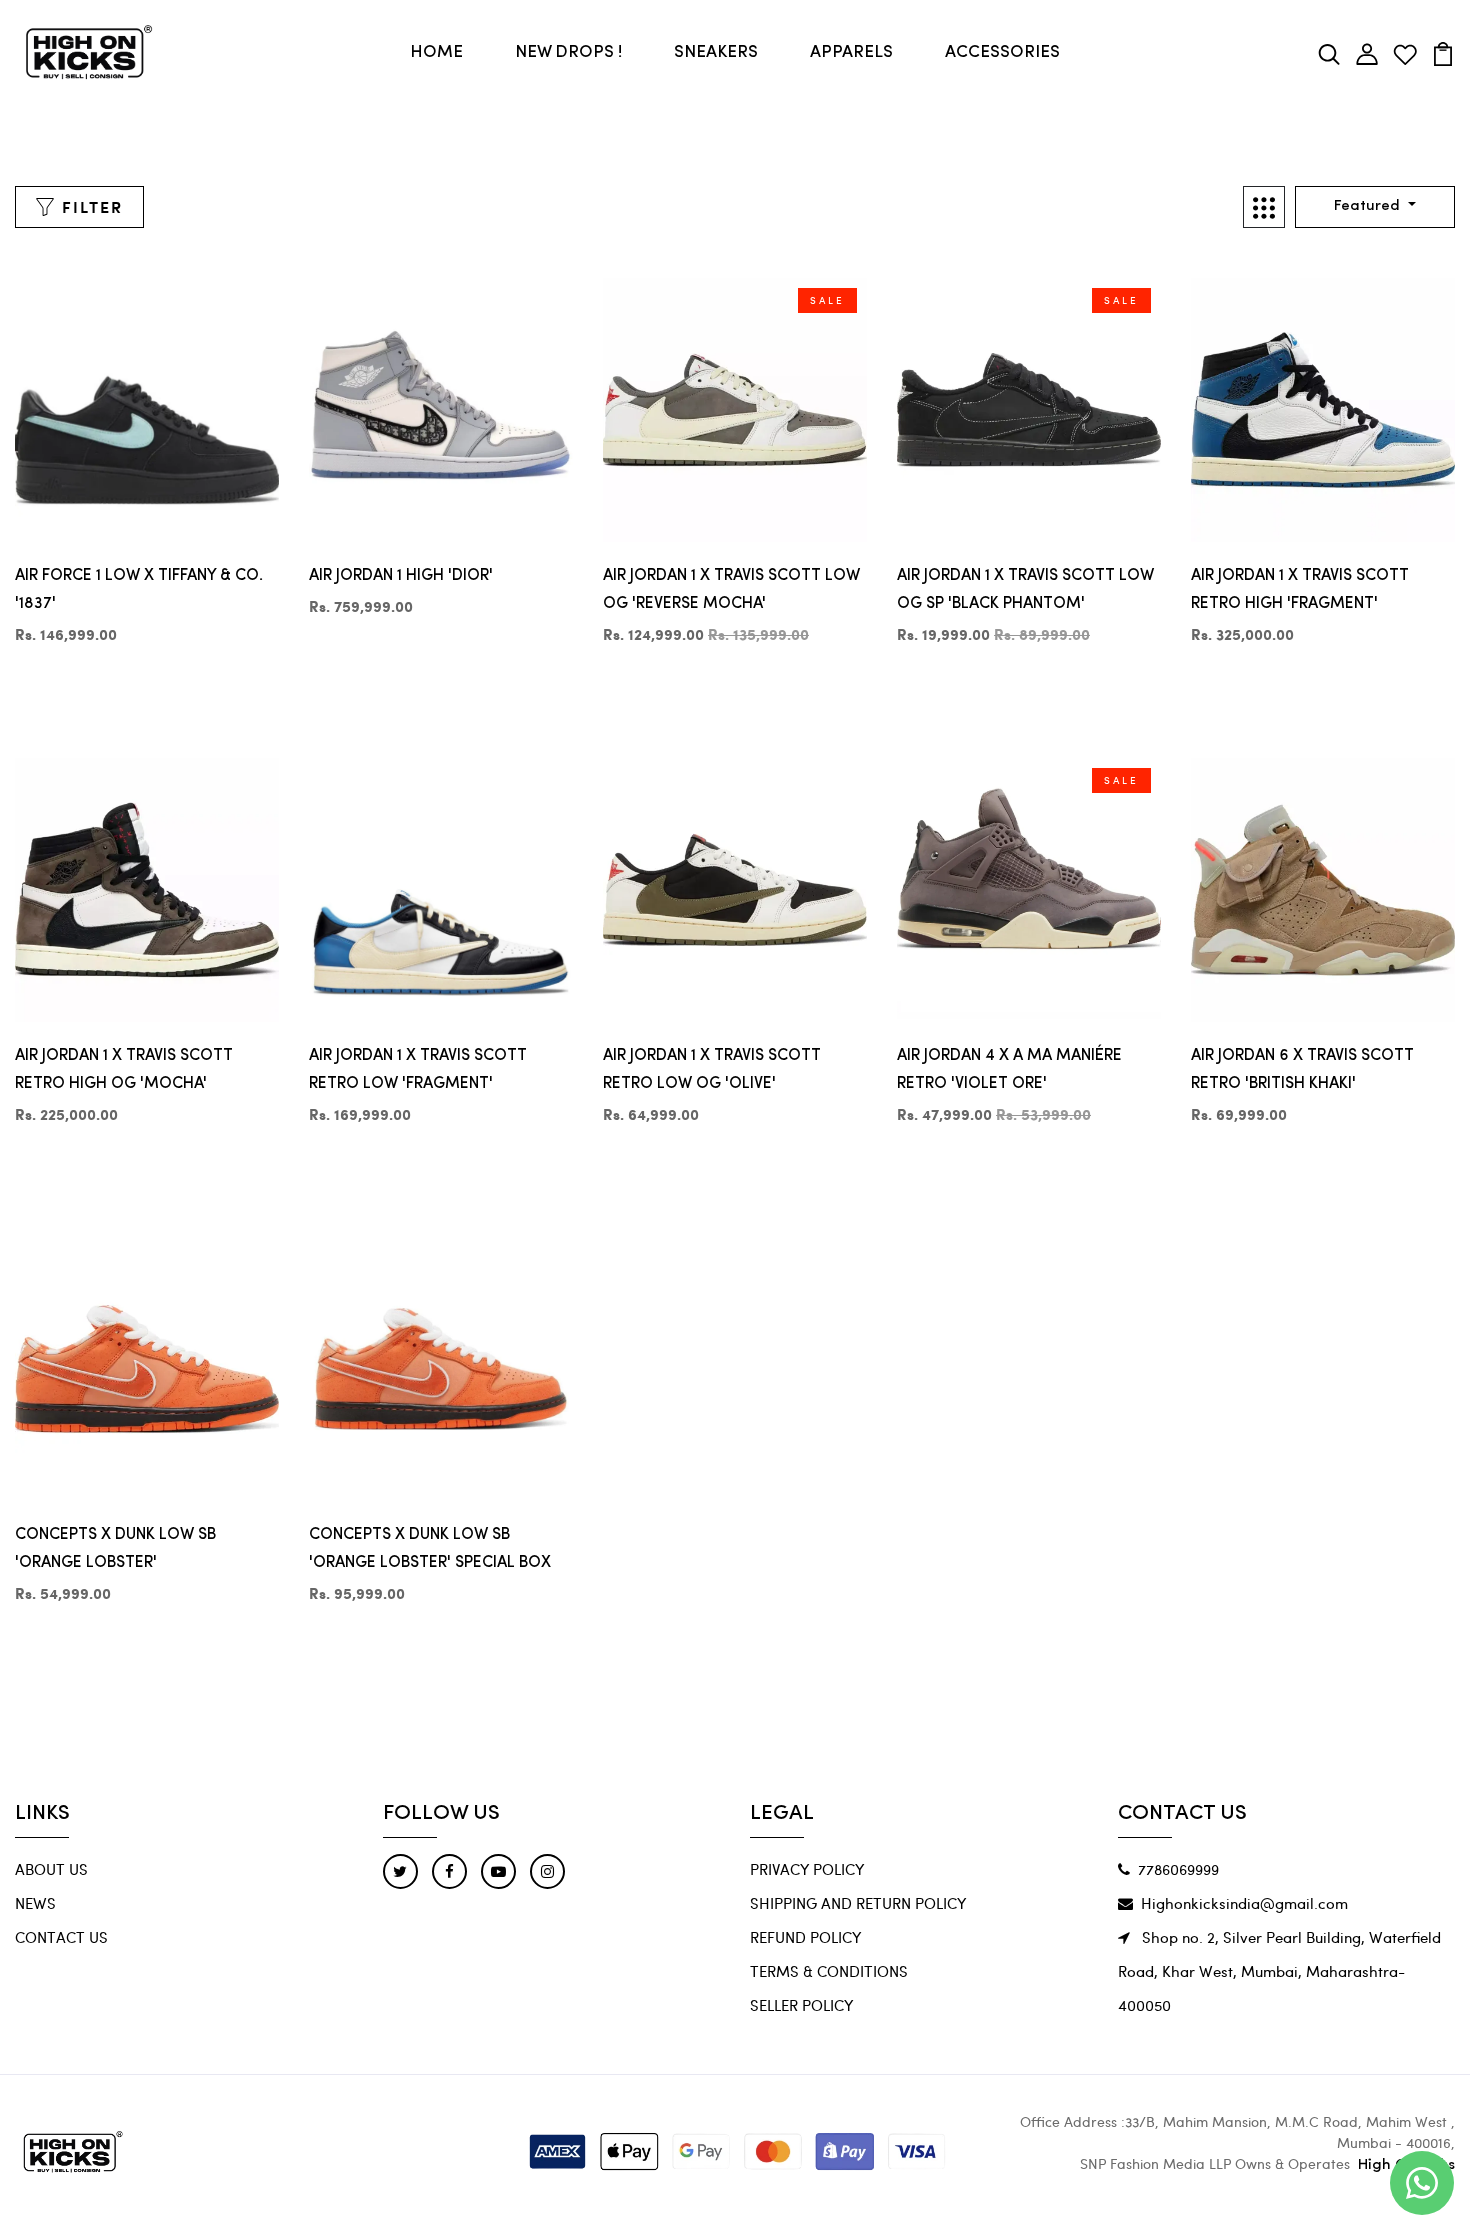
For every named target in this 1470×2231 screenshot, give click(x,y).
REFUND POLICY (805, 1937)
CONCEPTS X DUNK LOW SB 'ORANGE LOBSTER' (115, 1549)
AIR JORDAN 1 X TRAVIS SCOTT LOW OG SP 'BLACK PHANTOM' (1025, 590)
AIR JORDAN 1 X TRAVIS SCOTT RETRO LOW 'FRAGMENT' (418, 1070)
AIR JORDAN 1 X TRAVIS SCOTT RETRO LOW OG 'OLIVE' (712, 1070)
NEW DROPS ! (568, 52)
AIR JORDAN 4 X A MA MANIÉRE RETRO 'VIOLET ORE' (1009, 1070)
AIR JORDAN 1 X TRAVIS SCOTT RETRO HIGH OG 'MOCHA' (124, 1070)
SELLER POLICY (801, 2005)
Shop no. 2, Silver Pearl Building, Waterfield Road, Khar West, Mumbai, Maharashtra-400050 (1279, 1971)
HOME (436, 52)
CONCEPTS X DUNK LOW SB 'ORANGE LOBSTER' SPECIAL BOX (430, 1549)
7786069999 (1178, 1869)
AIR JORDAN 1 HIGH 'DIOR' (401, 576)
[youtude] (498, 1871)
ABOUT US (51, 1869)
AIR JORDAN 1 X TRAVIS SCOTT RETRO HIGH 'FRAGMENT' (1300, 590)
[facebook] (449, 1871)
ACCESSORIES (1002, 52)
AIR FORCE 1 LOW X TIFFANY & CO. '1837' (139, 590)
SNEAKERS (716, 52)
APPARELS (851, 52)
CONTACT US (61, 1937)
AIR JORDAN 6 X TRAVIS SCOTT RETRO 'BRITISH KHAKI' (1302, 1070)
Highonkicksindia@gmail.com (1244, 1903)
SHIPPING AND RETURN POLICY (858, 1903)
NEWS (35, 1903)
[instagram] (547, 1871)
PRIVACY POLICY (807, 1869)
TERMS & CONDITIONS (829, 1971)
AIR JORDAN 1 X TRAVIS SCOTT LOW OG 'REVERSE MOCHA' (731, 590)
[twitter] (400, 1871)
